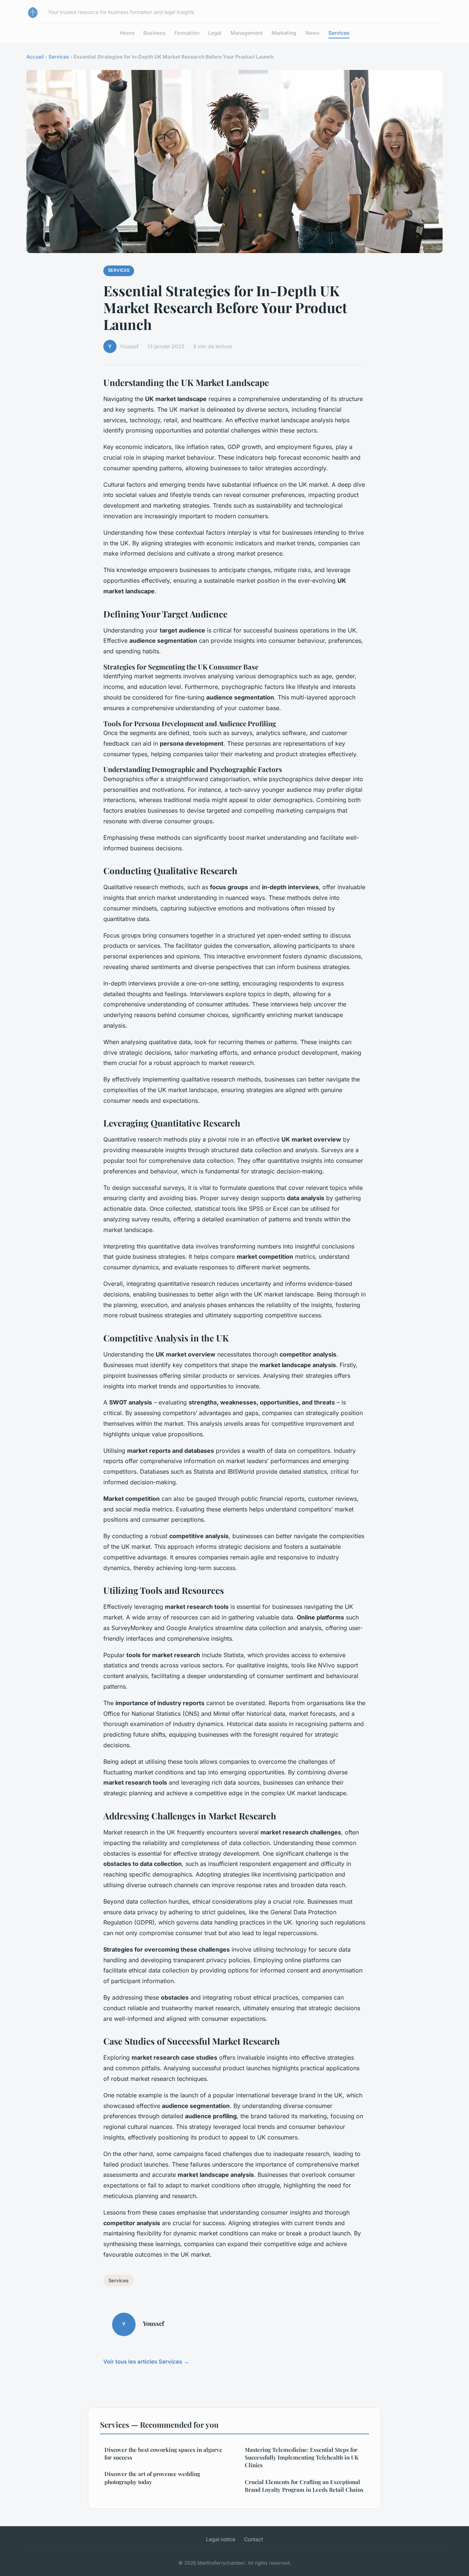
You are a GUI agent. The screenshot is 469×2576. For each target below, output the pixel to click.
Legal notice (221, 2539)
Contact (254, 2539)
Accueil (35, 57)
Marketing (284, 33)
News (312, 33)
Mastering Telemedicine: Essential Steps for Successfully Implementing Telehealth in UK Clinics (302, 2458)
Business (154, 33)
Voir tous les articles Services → (146, 2362)
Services (339, 33)
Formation (187, 33)
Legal (215, 33)
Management (247, 33)
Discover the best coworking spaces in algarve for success (163, 2453)
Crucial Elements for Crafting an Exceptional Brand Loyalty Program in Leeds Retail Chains (304, 2486)
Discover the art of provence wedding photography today (152, 2478)
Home (127, 33)
